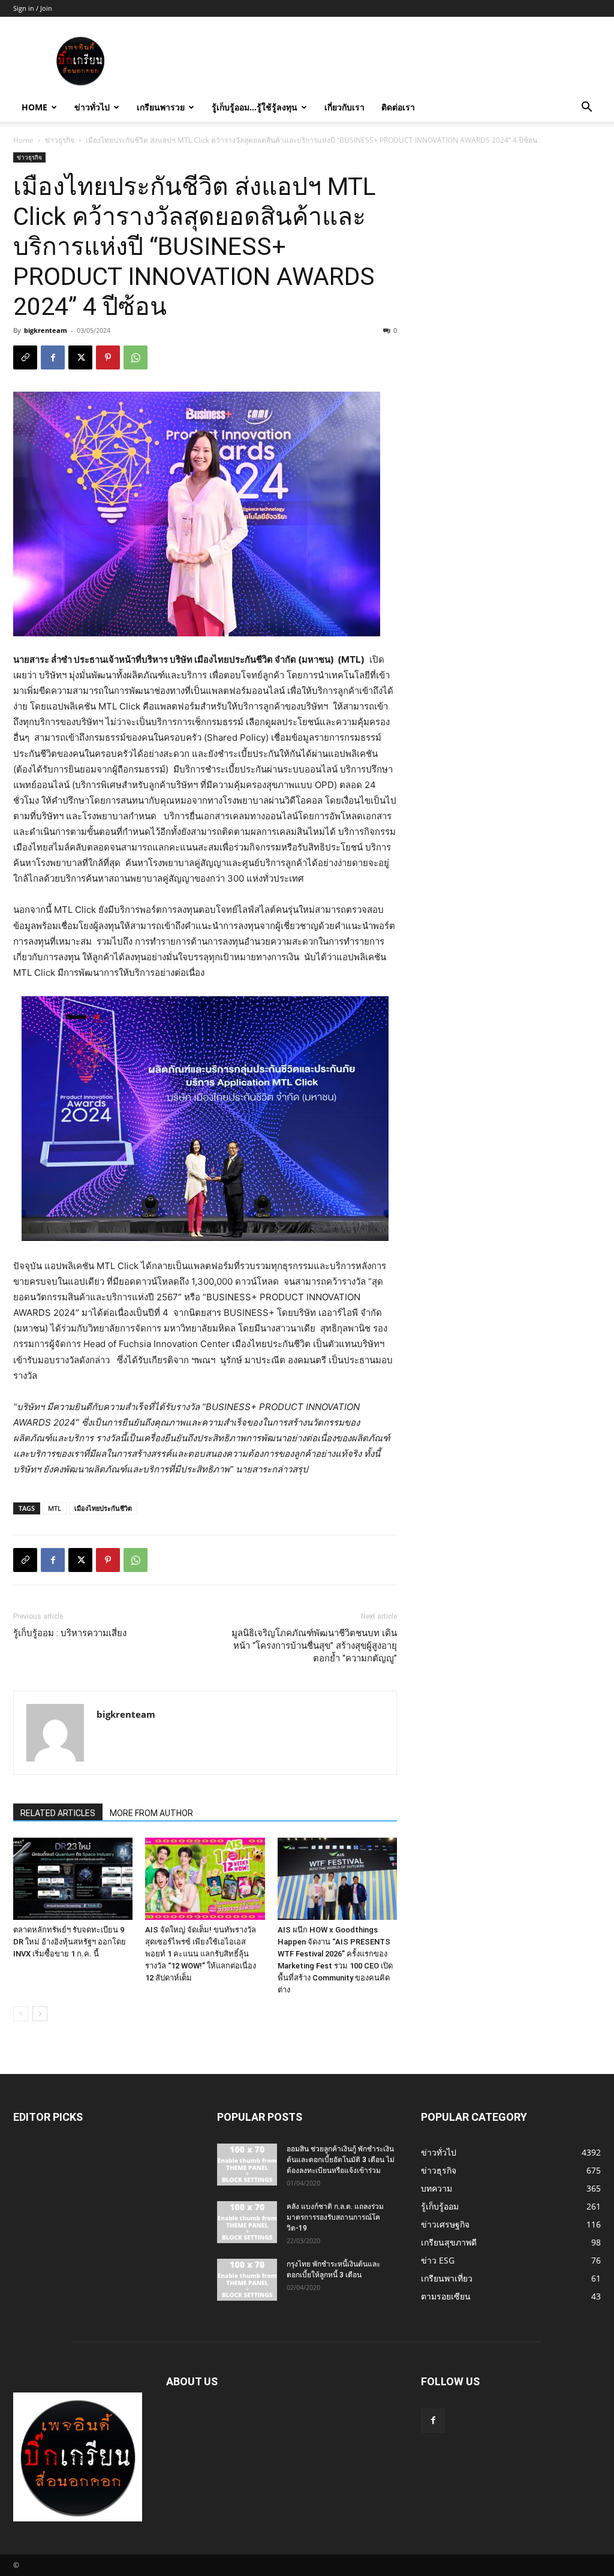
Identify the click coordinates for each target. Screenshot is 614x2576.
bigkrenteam (46, 330)
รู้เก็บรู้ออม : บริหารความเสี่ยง (70, 1633)
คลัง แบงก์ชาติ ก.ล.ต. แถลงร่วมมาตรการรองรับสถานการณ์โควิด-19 (335, 2217)
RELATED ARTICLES (58, 1813)
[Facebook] (53, 357)
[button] (586, 108)
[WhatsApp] (136, 357)
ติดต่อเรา (398, 107)
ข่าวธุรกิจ (60, 140)
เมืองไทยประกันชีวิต (103, 1508)
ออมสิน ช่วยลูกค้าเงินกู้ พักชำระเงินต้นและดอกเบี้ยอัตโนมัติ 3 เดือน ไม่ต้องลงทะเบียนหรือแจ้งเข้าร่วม (341, 2160)
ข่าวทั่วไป (92, 107)
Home (34, 107)
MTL (55, 1508)
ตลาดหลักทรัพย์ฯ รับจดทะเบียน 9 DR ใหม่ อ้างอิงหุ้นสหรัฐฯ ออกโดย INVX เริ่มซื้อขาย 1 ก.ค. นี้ (70, 1942)
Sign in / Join (33, 8)
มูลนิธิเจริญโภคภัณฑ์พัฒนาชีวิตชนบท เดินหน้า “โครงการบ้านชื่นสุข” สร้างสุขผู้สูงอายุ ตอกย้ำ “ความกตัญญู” (314, 1646)
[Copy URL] (25, 357)
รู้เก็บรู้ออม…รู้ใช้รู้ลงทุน (255, 107)
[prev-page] (21, 2014)
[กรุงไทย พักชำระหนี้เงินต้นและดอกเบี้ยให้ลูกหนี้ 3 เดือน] (247, 2280)
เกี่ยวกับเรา (344, 107)
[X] (80, 357)
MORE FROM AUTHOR (151, 1813)
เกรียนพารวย (161, 107)
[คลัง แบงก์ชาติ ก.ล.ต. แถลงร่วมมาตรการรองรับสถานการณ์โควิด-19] (247, 2222)
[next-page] (40, 2014)
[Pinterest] (108, 357)
